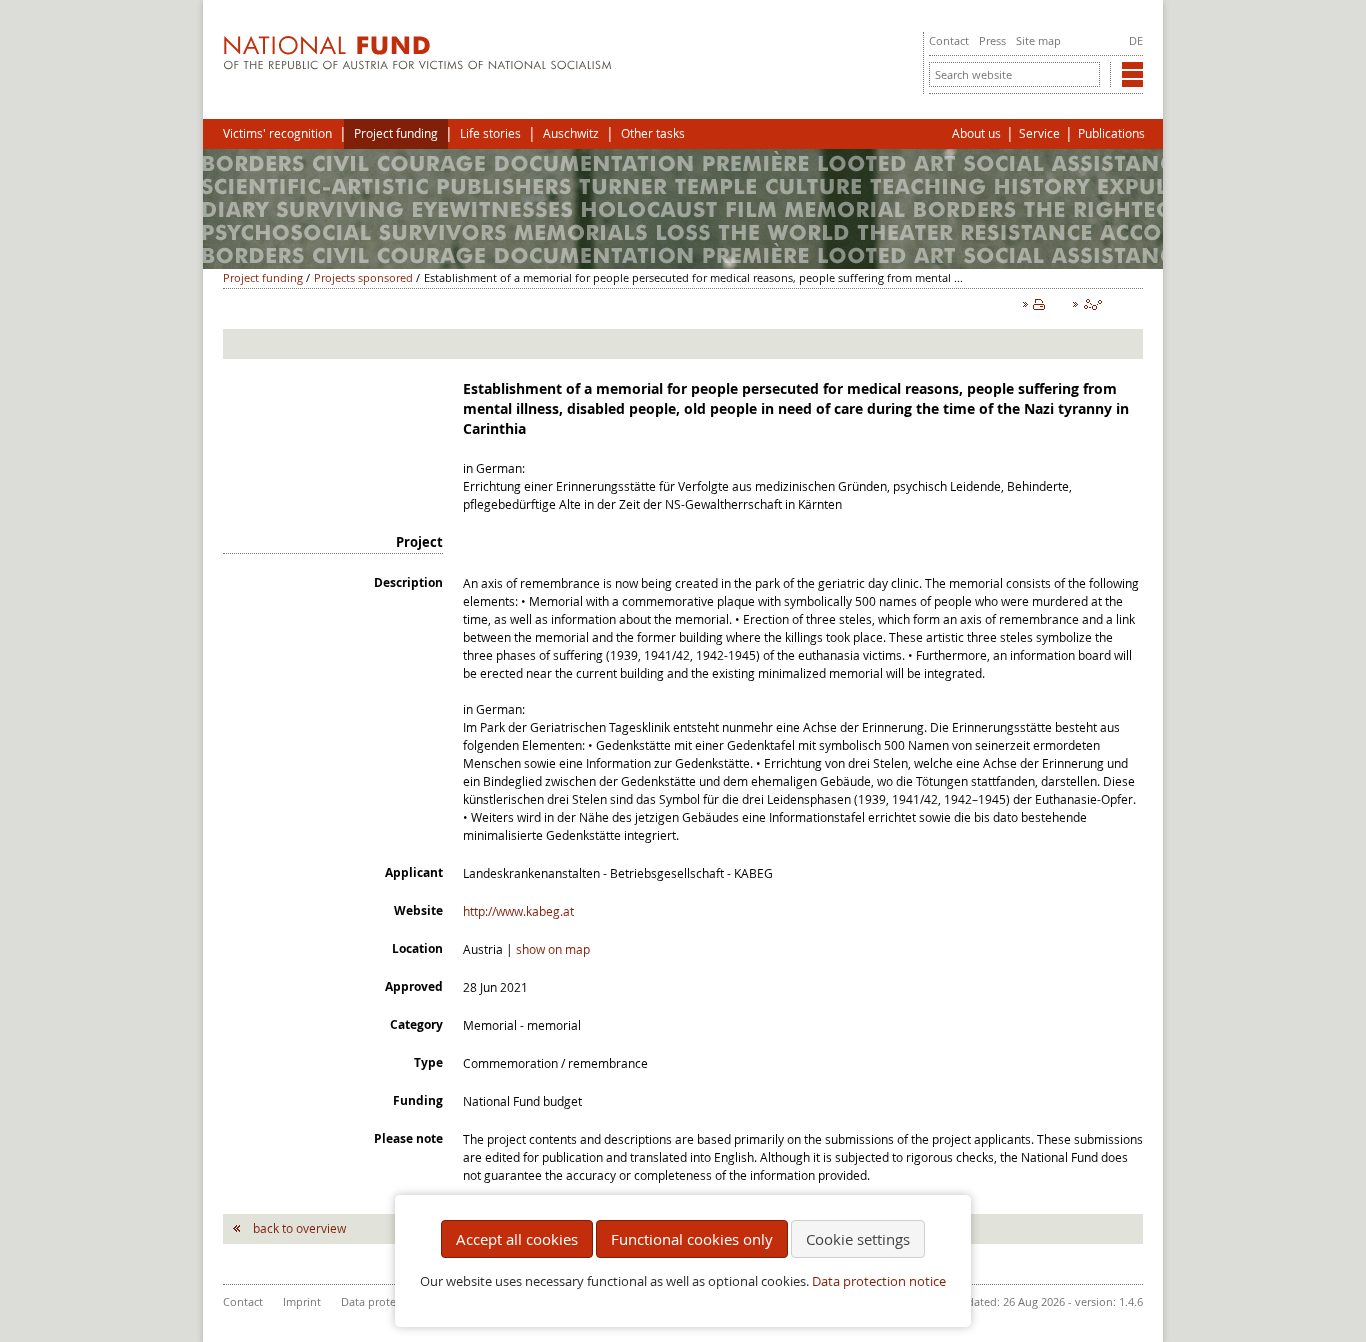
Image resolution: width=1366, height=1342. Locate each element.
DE (1136, 40)
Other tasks (653, 133)
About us (976, 133)
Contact (949, 40)
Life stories (490, 133)
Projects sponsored (363, 277)
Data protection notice (879, 1281)
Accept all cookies (517, 1239)
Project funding (396, 133)
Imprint (302, 1301)
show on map (553, 949)
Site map (1038, 40)
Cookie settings (858, 1239)
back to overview (299, 1228)
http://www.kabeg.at (518, 911)
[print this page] (1038, 309)
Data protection (381, 1301)
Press (992, 40)
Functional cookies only (692, 1239)
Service (1039, 133)
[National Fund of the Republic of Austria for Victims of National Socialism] (417, 65)
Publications (1111, 133)
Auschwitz (571, 133)
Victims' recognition (277, 133)
